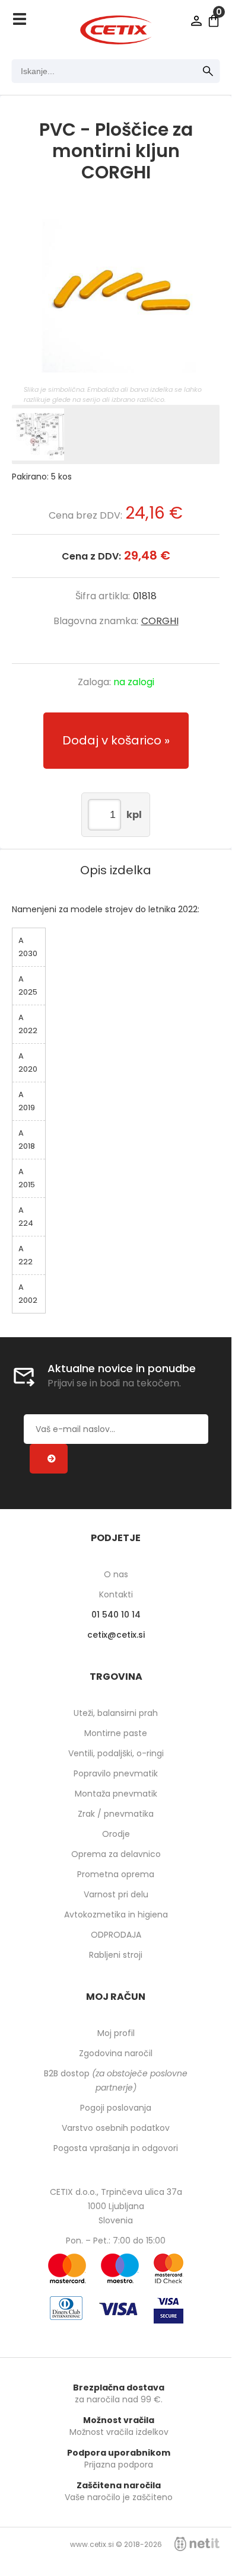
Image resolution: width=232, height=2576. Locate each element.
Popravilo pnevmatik (116, 1773)
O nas (116, 1574)
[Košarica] (214, 21)
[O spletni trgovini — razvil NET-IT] (197, 2544)
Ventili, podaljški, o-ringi (116, 1753)
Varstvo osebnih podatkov (116, 2128)
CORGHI (160, 621)
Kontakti (116, 1594)
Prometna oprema (116, 1874)
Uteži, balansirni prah (116, 1713)
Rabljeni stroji (116, 1955)
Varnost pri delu (116, 1894)
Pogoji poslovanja (116, 2108)
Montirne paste (116, 1733)
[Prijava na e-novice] (49, 1459)
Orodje (116, 1834)
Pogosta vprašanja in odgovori (116, 2148)
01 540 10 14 (116, 1615)
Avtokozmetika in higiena (116, 1915)
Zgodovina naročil (116, 2053)
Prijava (196, 21)
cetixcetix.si (116, 1635)
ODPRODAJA (116, 1935)
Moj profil (116, 2033)
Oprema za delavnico (116, 1854)
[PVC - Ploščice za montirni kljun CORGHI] (116, 296)
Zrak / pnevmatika (116, 1814)
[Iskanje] (208, 71)
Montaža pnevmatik (116, 1794)
